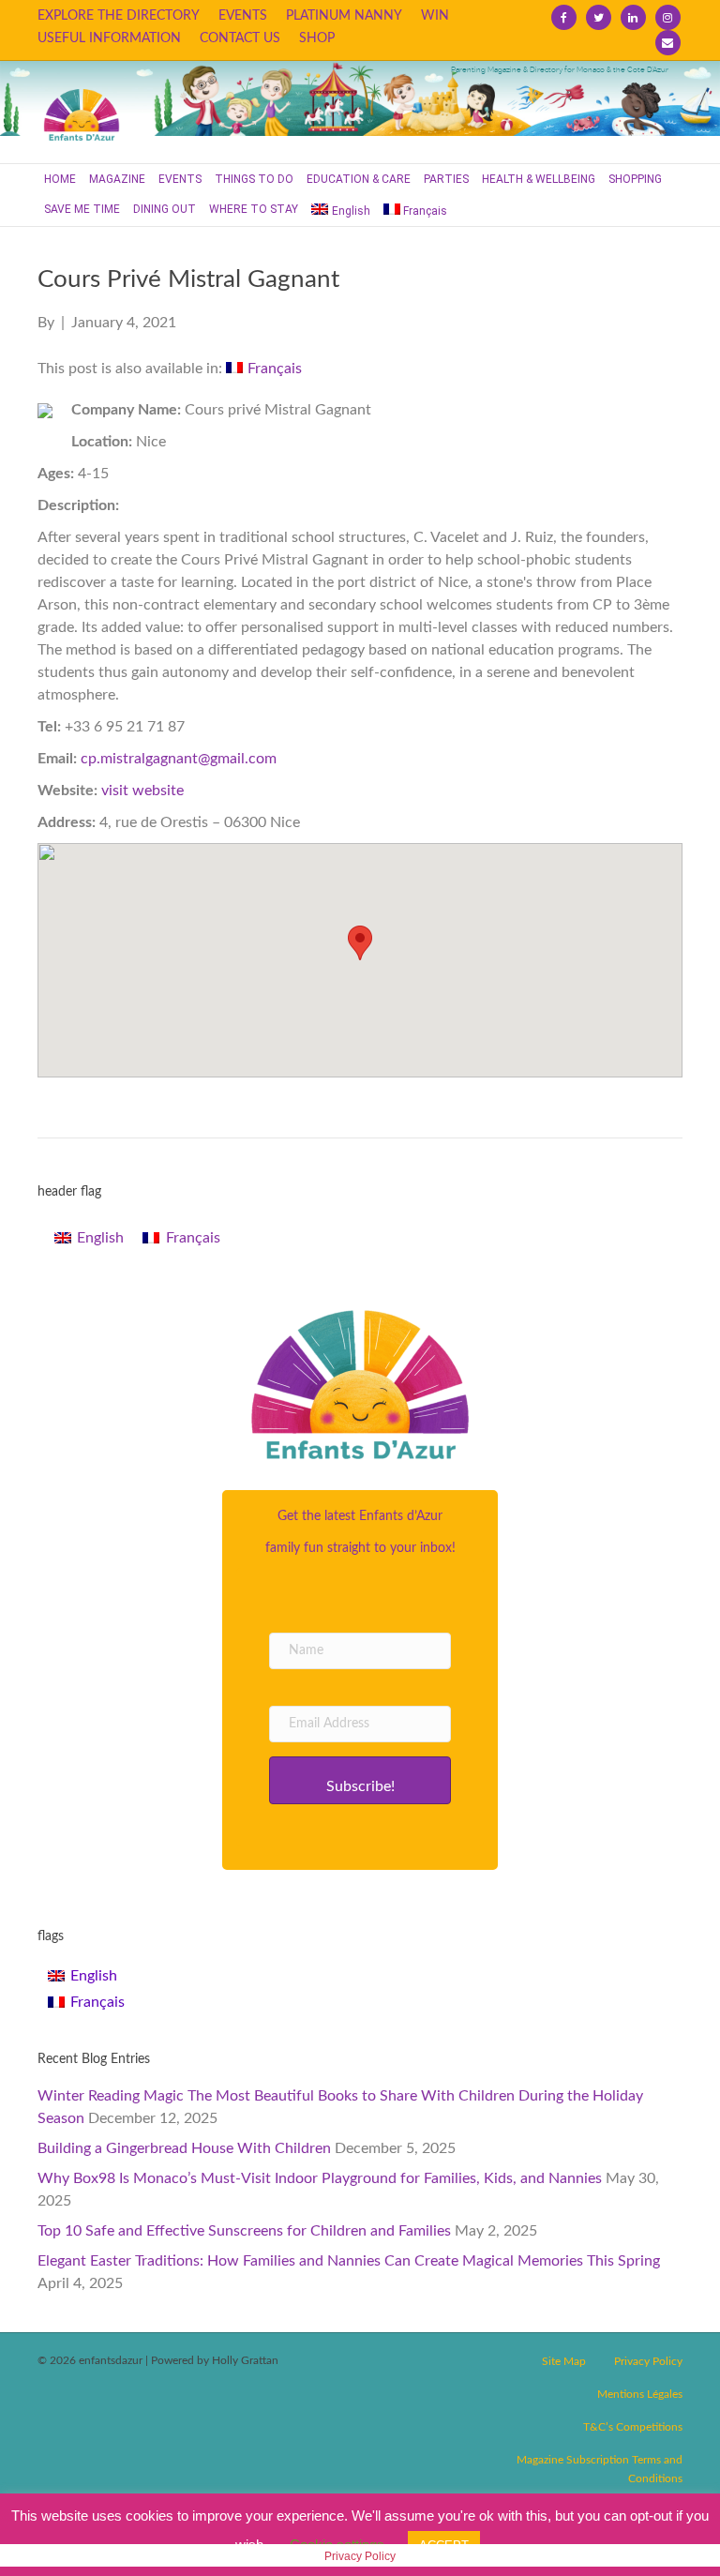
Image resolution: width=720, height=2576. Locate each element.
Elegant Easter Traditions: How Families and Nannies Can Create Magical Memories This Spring (349, 2261)
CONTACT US (240, 38)
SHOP (317, 38)
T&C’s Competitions (633, 2427)
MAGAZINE (117, 179)
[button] (360, 1780)
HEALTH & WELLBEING (539, 179)
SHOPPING (635, 179)
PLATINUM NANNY (344, 16)
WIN (435, 16)
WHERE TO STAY (254, 209)
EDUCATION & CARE (359, 179)
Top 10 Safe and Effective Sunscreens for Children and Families (244, 2231)
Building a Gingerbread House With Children (184, 2148)
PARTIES (446, 179)
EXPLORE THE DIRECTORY (119, 16)
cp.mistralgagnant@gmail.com (179, 759)
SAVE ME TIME (82, 209)
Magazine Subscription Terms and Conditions (600, 2469)
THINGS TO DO (254, 179)
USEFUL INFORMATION (109, 38)
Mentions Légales (640, 2394)
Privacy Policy (648, 2361)
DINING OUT (165, 209)
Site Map (564, 2361)
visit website (142, 791)
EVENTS (243, 16)
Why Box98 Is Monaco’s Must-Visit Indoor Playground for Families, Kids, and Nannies (320, 2178)
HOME (60, 179)
